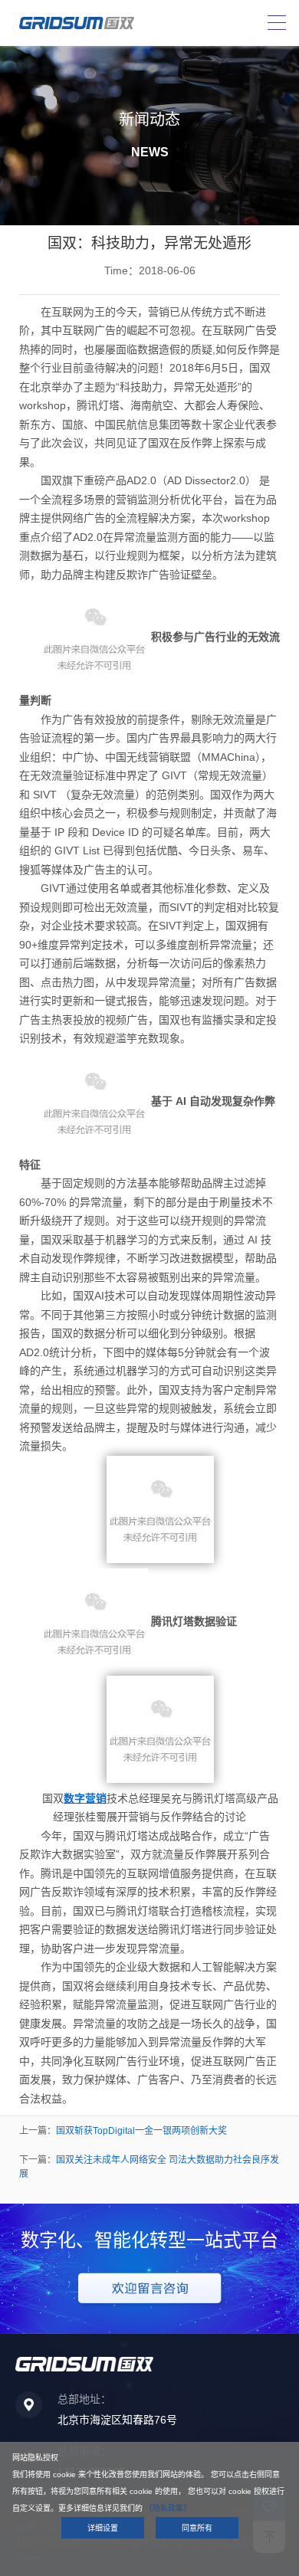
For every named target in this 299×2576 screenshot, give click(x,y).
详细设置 (103, 2528)
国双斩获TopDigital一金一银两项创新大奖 (141, 2131)
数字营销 (85, 1798)
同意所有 (197, 2528)
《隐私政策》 (168, 2508)
